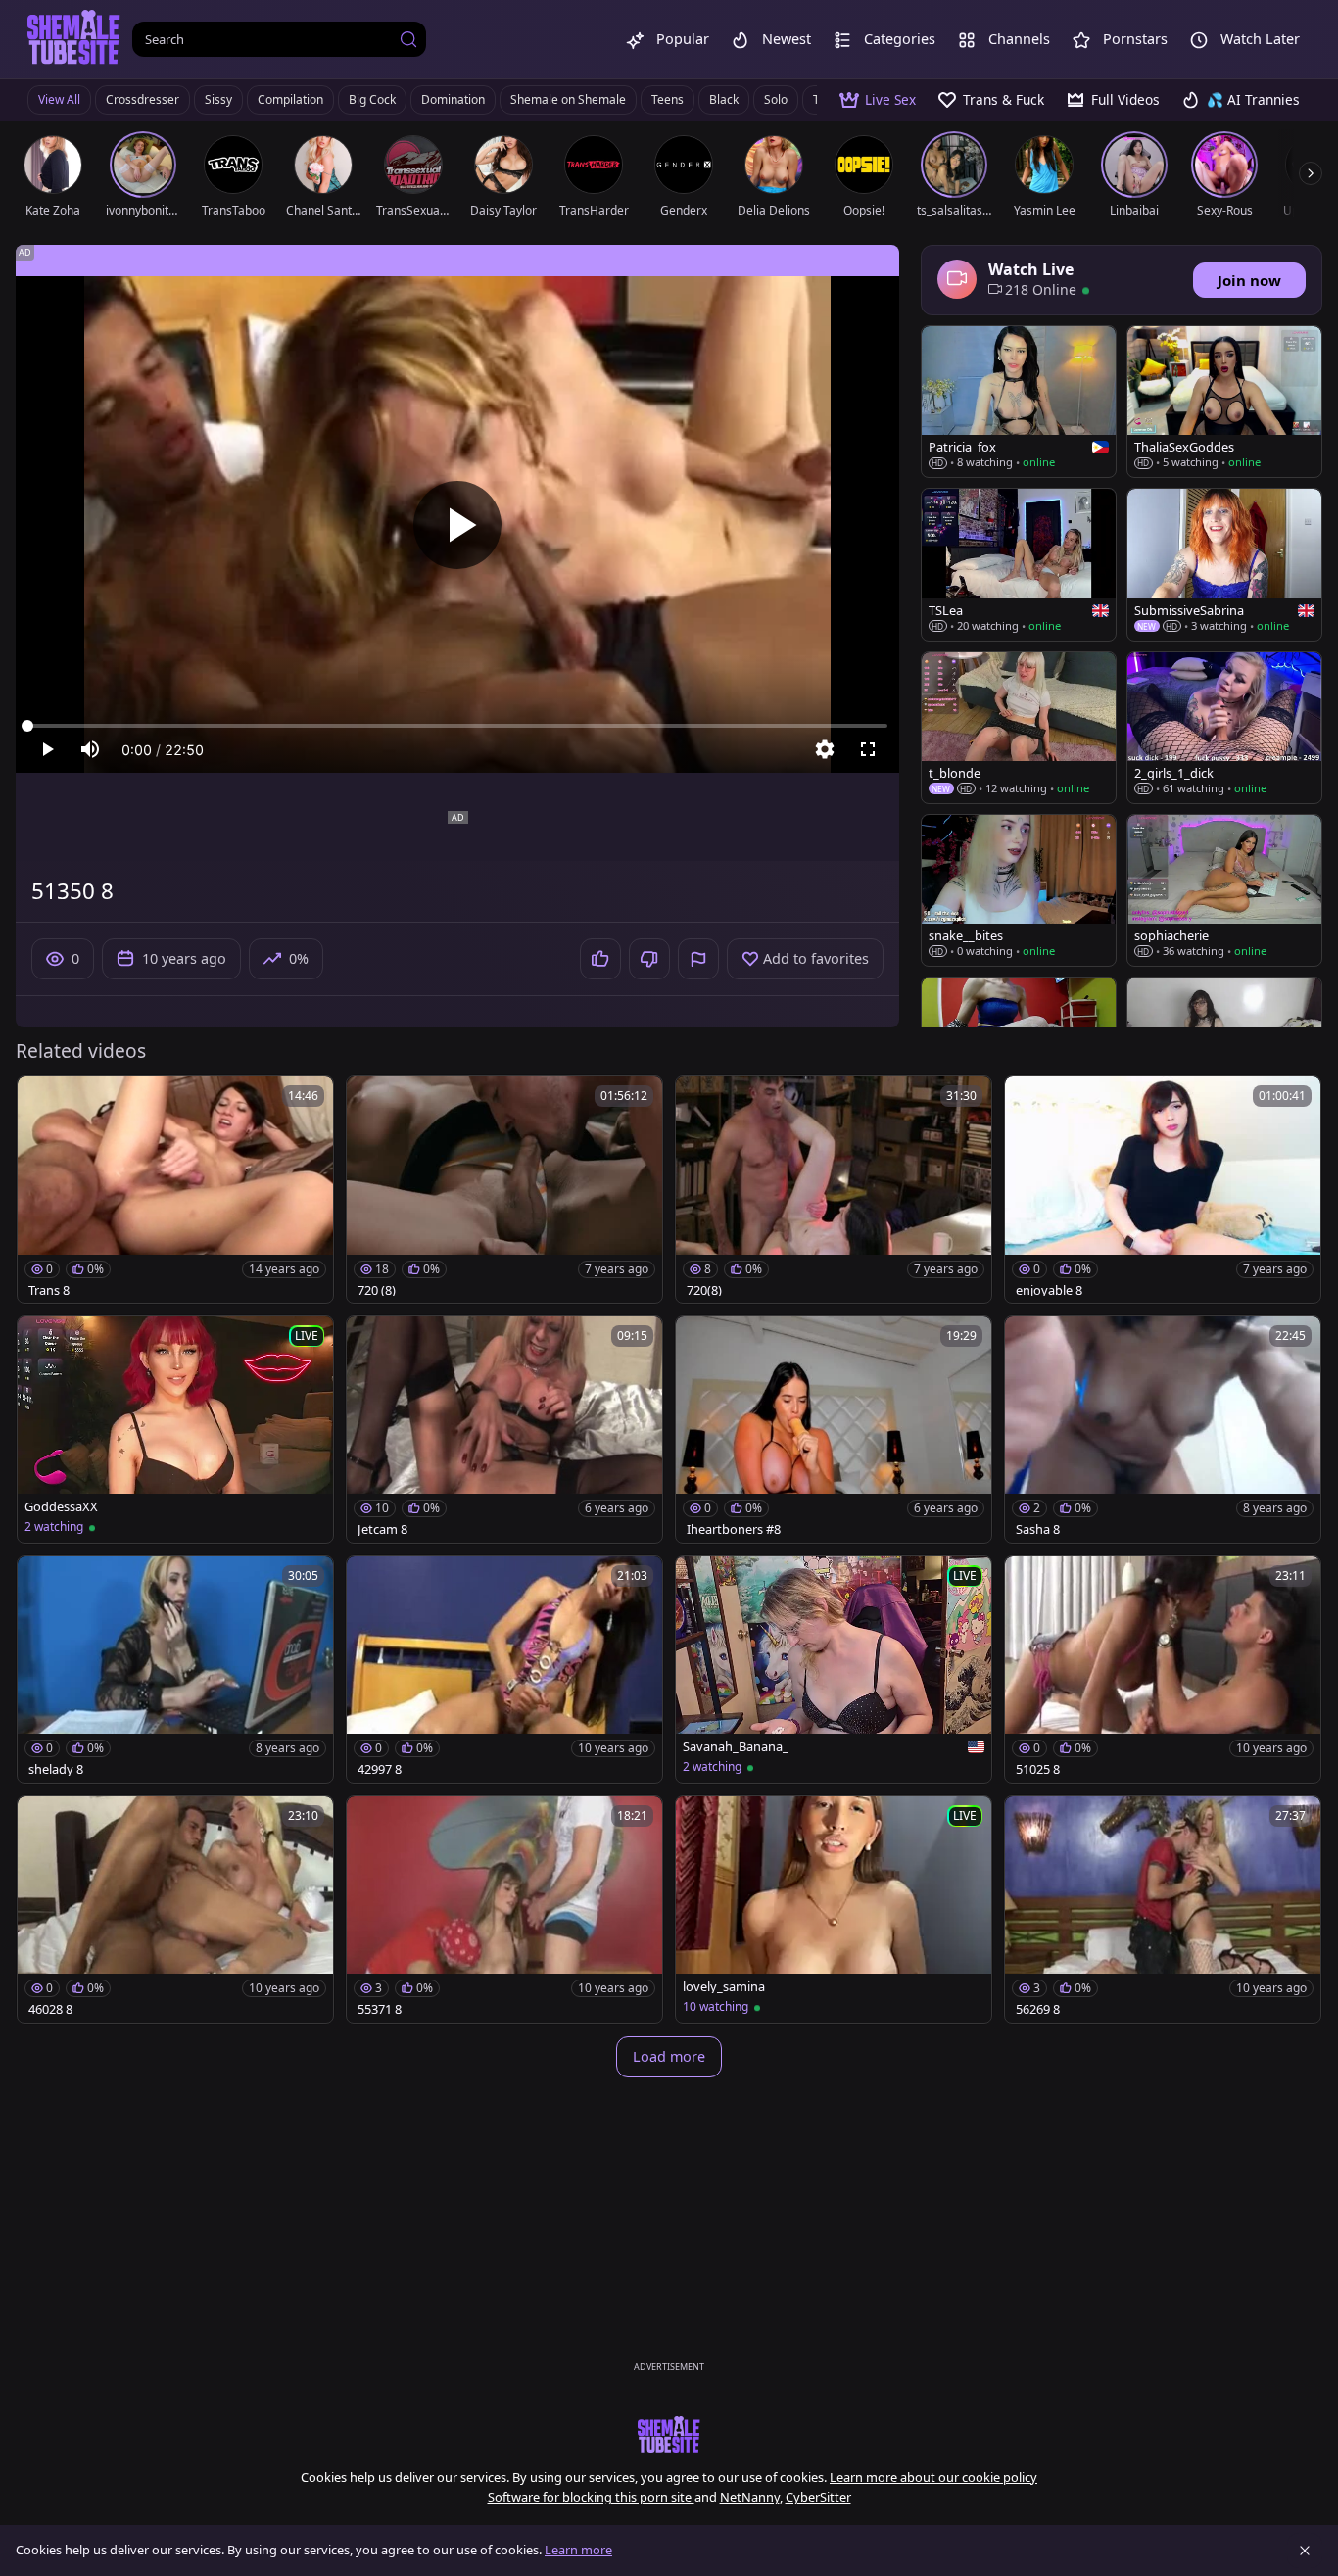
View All (59, 99)
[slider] (457, 726)
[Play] (457, 525)
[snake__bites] (1019, 890)
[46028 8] (175, 1909)
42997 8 (380, 1769)
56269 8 (1038, 2009)
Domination (453, 99)
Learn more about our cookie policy (933, 2477)
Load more (669, 2056)
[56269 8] (1163, 1909)
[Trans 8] (175, 1190)
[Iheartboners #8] (834, 1430)
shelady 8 (56, 1769)
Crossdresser (143, 99)
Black (724, 99)
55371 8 (380, 2009)
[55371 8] (504, 1909)
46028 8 (50, 2009)
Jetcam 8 (382, 1529)
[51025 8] (1163, 1670)
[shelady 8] (175, 1670)
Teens (668, 99)
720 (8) (377, 1290)
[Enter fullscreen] (868, 749)
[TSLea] (1019, 564)
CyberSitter (818, 2497)
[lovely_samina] (834, 1909)
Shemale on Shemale (568, 99)
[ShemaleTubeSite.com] (74, 39)
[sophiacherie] (1224, 890)
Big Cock (372, 99)
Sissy (218, 99)
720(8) (704, 1290)
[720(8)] (834, 1190)
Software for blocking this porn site (591, 2497)
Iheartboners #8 (734, 1529)
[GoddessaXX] (175, 1430)
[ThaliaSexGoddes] (1224, 402)
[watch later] (41, 1100)
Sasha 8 (1038, 1529)
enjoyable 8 (1049, 1290)
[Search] (408, 39)
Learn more (578, 2550)
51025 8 (1038, 1769)
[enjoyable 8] (1163, 1190)
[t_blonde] (1019, 728)
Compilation (290, 99)
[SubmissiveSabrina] (1224, 564)
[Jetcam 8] (504, 1430)
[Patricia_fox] (1019, 402)
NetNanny (750, 2497)
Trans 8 (49, 1290)
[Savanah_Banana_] (834, 1670)
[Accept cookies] (1305, 2551)
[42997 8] (504, 1670)
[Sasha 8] (1163, 1430)
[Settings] (825, 749)
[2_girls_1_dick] (1224, 728)
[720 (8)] (504, 1190)
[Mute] (90, 749)
